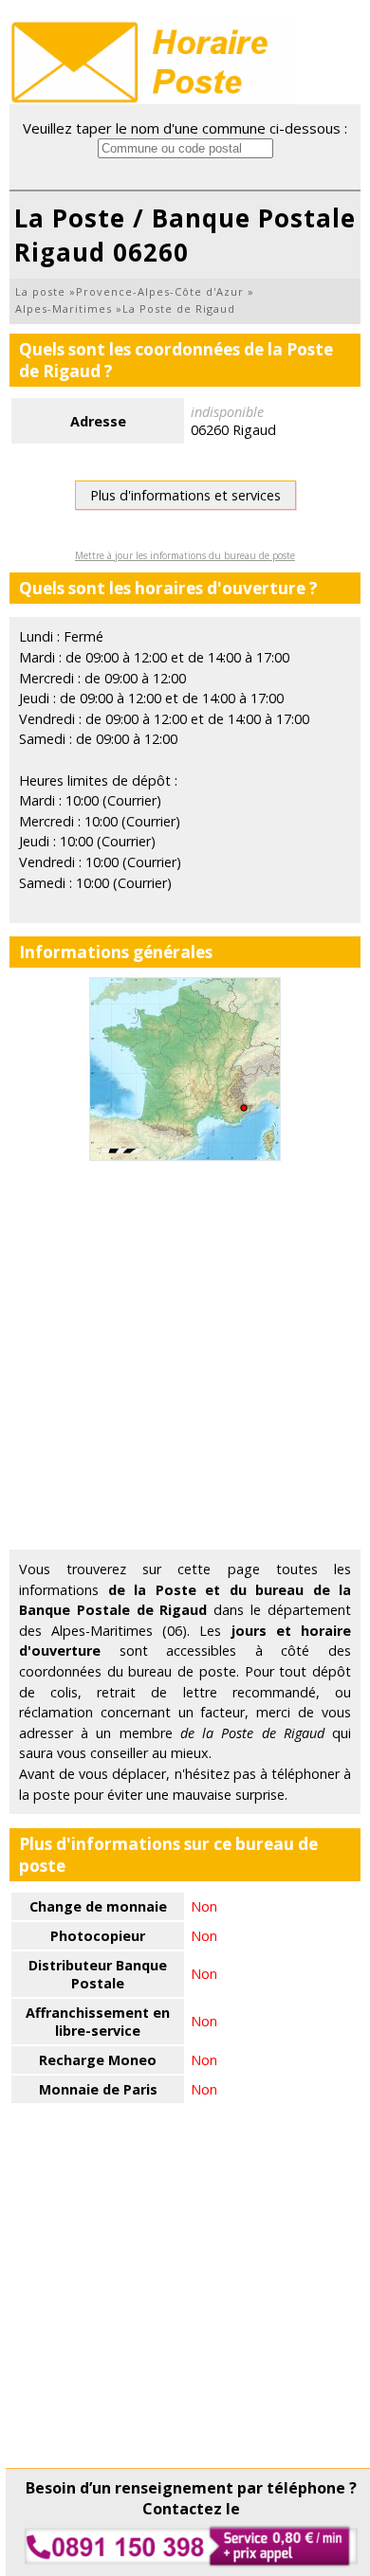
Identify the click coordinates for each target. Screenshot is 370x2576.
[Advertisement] (185, 1355)
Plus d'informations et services (185, 495)
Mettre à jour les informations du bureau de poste (185, 555)
